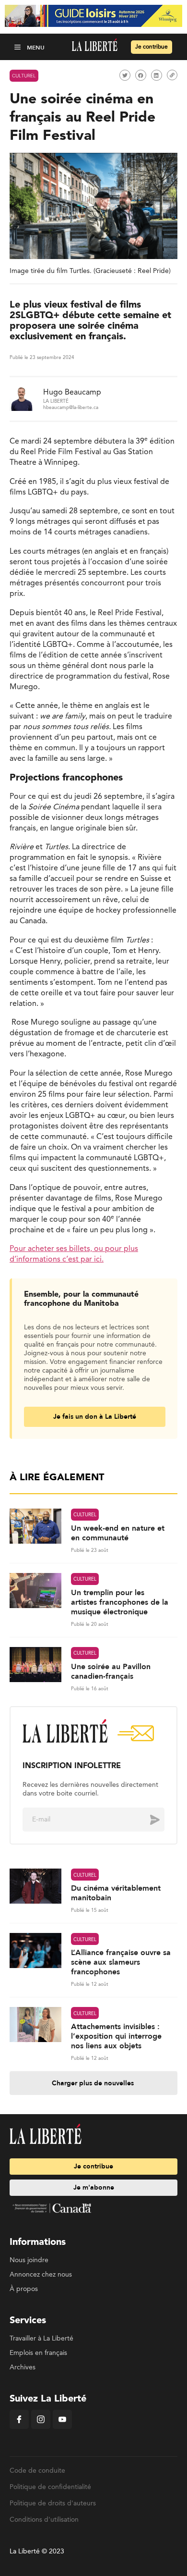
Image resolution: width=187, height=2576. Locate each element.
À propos (24, 2289)
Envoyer (148, 1820)
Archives (23, 2367)
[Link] (172, 75)
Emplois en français (38, 2353)
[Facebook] (19, 2427)
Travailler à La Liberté (41, 2339)
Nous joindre (29, 2260)
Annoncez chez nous (41, 2275)
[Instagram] (41, 2427)
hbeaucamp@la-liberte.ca (71, 408)
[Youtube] (62, 2427)
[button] (18, 47)
